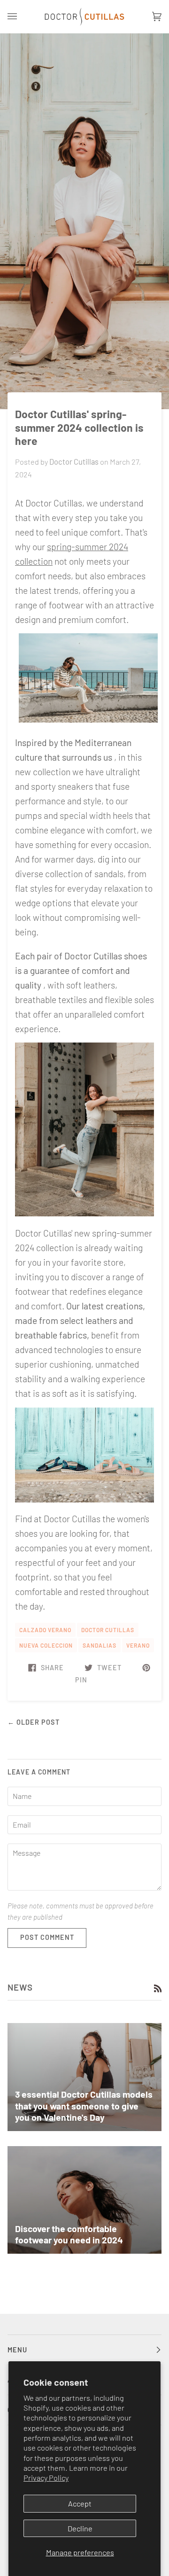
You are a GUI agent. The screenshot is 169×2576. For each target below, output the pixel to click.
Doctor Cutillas (108, 1630)
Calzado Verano (45, 1630)
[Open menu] (22, 17)
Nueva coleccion (46, 1645)
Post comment (47, 1937)
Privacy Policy (46, 2478)
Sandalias (100, 1645)
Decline (80, 2528)
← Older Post (34, 1722)
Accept (80, 2503)
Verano (138, 1645)
